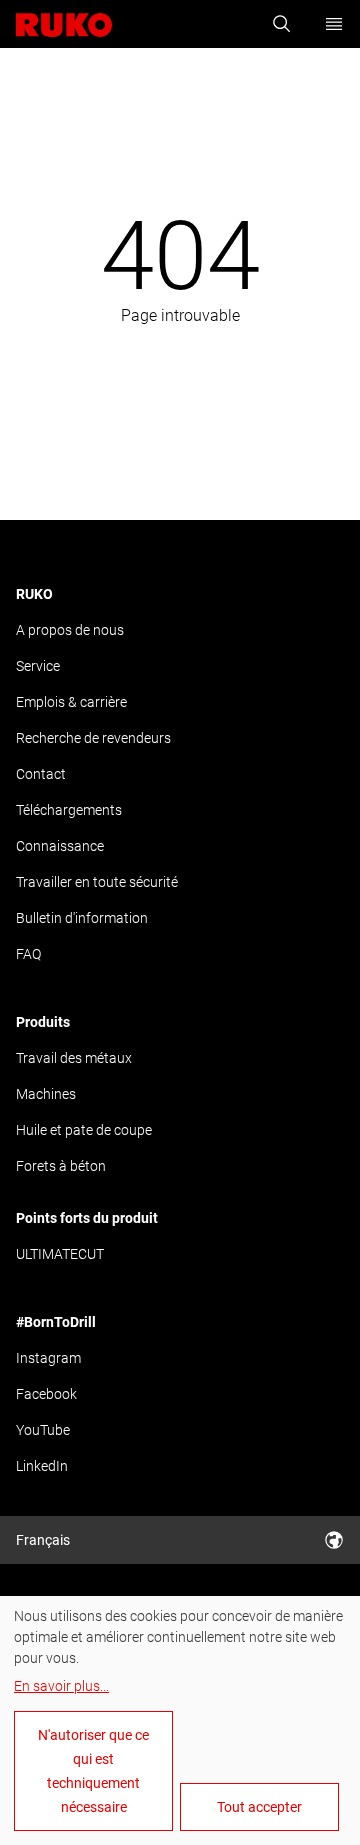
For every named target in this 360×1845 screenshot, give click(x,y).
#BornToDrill (56, 1322)
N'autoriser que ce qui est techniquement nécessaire (93, 1771)
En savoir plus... (61, 1686)
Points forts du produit (87, 1218)
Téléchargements (69, 810)
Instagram (48, 1358)
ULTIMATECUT (60, 1254)
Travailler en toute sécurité (97, 882)
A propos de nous (70, 630)
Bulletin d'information (82, 918)
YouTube (43, 1430)
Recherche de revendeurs (93, 738)
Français (43, 1540)
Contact (41, 774)
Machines (46, 1094)
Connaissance (60, 846)
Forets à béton (61, 1166)
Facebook (46, 1394)
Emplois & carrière (71, 702)
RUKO (34, 594)
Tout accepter (259, 1807)
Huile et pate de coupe (84, 1130)
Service (38, 666)
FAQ (28, 954)
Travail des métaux (74, 1058)
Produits (43, 1022)
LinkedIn (42, 1466)
